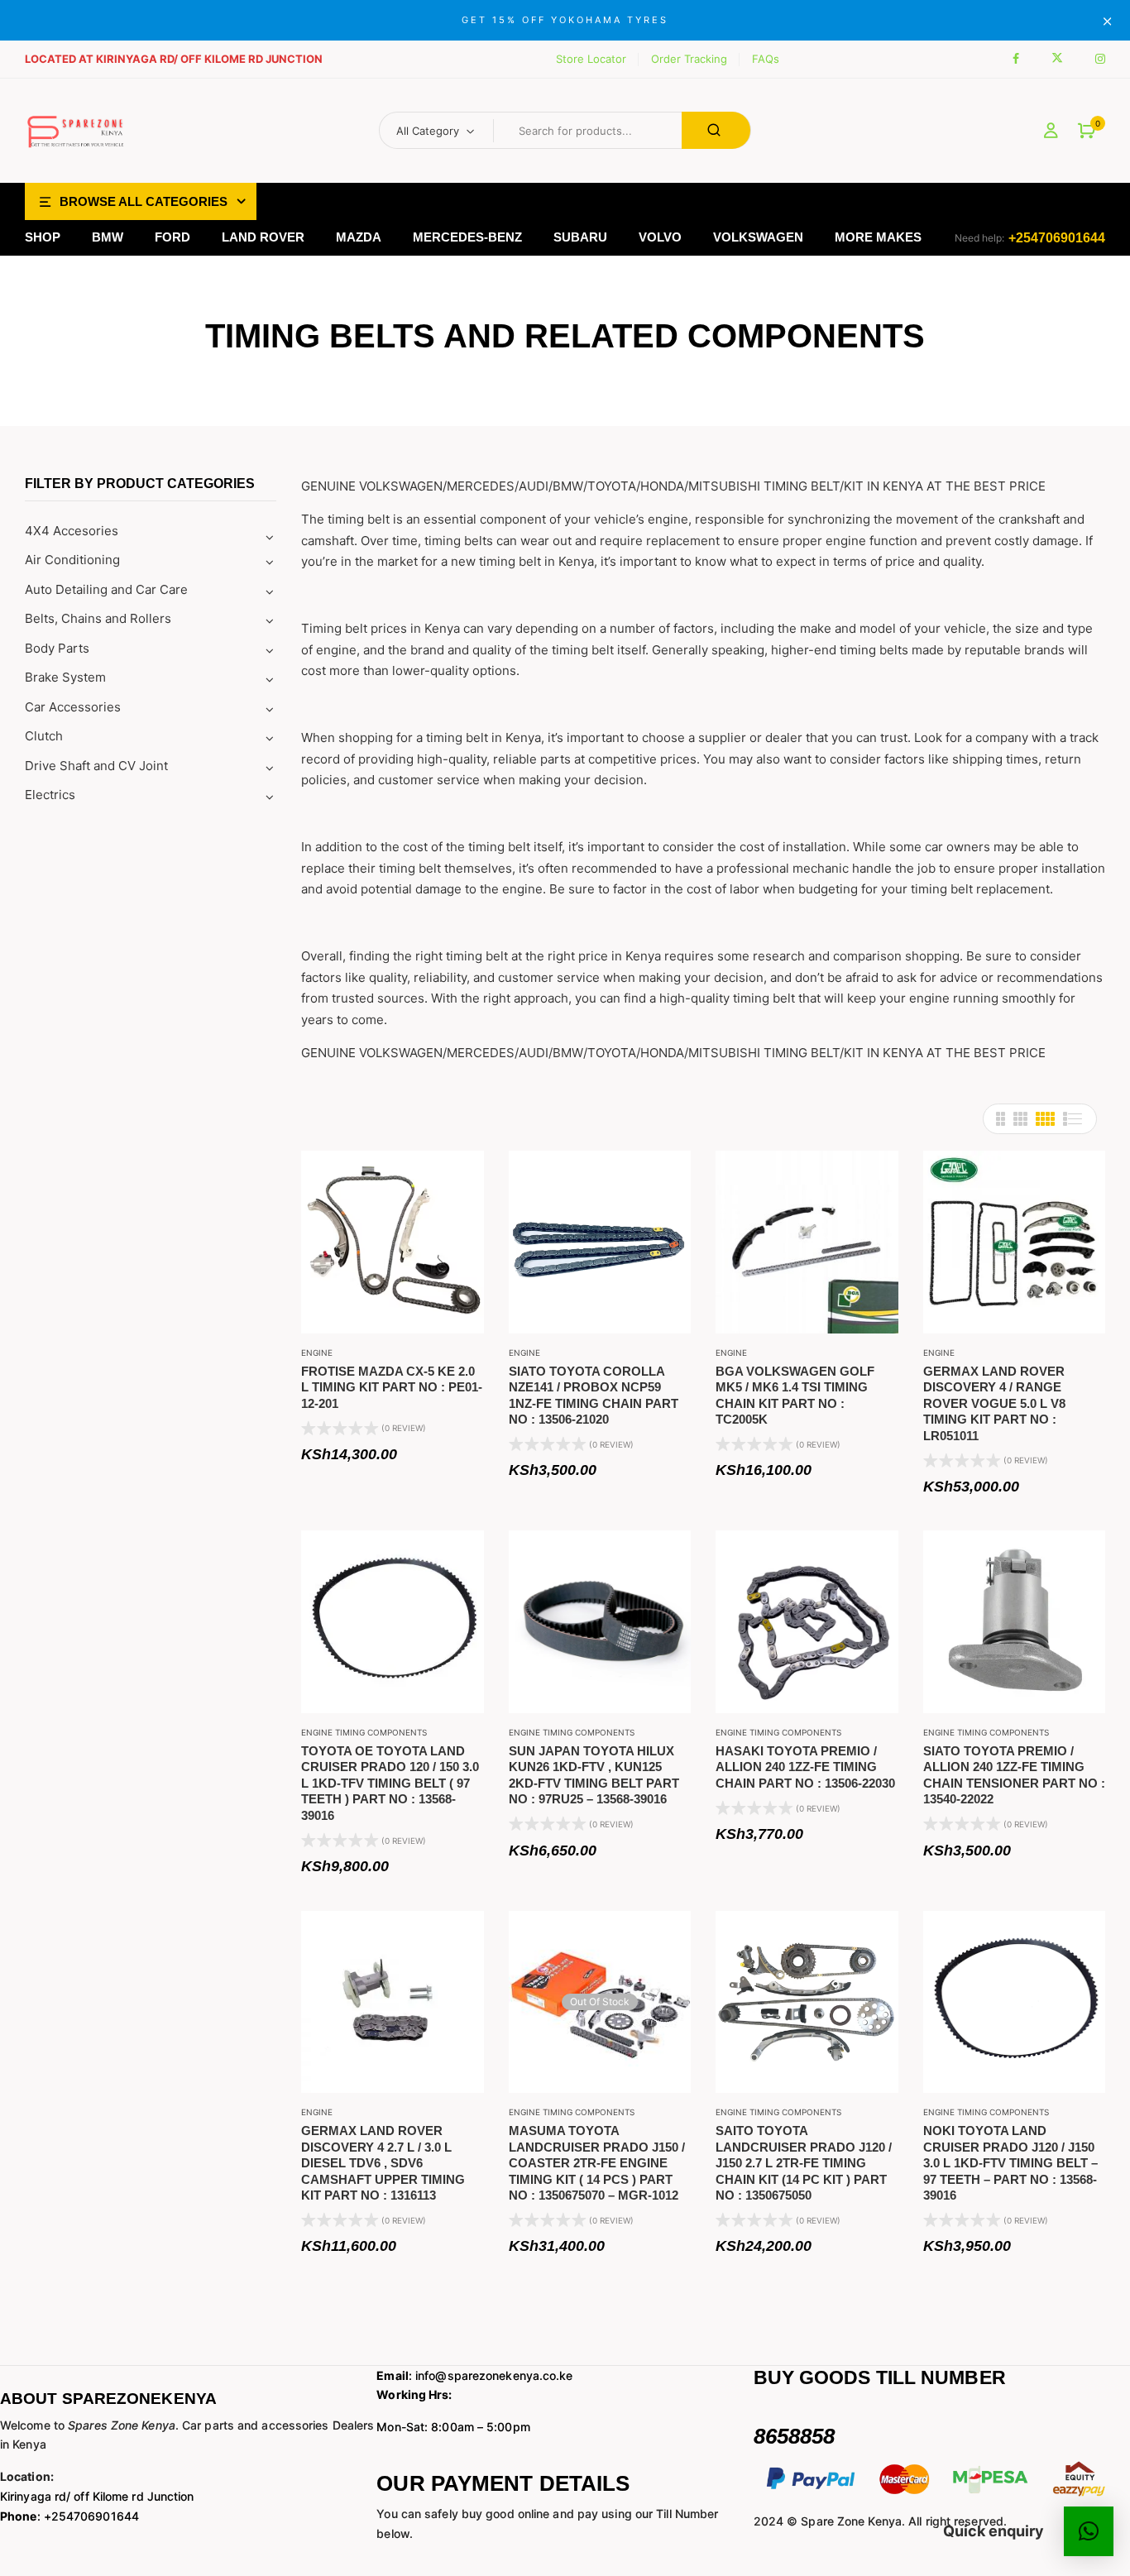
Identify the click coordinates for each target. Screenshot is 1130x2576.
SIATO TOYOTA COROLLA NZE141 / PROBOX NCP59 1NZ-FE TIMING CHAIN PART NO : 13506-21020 (594, 1396)
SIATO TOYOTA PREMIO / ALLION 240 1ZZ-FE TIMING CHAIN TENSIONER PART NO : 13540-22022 (1014, 1775)
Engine (317, 1353)
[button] (1087, 131)
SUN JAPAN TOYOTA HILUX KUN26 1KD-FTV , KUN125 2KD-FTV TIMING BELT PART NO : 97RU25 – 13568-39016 (594, 1775)
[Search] (716, 130)
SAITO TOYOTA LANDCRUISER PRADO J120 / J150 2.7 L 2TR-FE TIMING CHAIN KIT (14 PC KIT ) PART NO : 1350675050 (804, 2163)
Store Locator (591, 59)
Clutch (44, 736)
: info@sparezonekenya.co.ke (474, 2375)
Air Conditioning (72, 560)
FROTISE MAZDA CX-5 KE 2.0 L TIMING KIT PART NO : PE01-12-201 (392, 1387)
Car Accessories (73, 707)
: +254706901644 (69, 2516)
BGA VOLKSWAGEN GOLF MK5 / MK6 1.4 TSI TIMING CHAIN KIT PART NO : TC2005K (795, 1396)
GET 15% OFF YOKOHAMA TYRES (565, 20)
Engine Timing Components (364, 1732)
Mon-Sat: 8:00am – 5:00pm (453, 2427)
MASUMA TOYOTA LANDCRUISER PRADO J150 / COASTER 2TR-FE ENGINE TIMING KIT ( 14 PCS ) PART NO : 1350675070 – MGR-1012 (597, 2163)
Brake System (65, 677)
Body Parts (57, 648)
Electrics (50, 795)
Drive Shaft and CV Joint (96, 766)
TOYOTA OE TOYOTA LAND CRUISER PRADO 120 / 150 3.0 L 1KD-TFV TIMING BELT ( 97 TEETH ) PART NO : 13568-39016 (390, 1783)
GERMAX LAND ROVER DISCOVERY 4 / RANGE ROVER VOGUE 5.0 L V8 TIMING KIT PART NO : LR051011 (994, 1403)
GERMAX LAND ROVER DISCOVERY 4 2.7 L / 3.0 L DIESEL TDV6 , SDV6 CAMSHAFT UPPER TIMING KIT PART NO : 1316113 (383, 2163)
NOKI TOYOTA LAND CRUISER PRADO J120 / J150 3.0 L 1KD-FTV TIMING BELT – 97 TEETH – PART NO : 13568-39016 (1010, 2163)
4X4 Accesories (72, 531)
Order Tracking (689, 59)
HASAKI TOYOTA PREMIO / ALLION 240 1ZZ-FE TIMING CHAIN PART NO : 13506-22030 (805, 1767)
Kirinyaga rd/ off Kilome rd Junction (97, 2496)
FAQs (766, 59)
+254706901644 (1057, 238)
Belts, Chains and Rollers (98, 618)
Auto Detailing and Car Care (106, 589)
